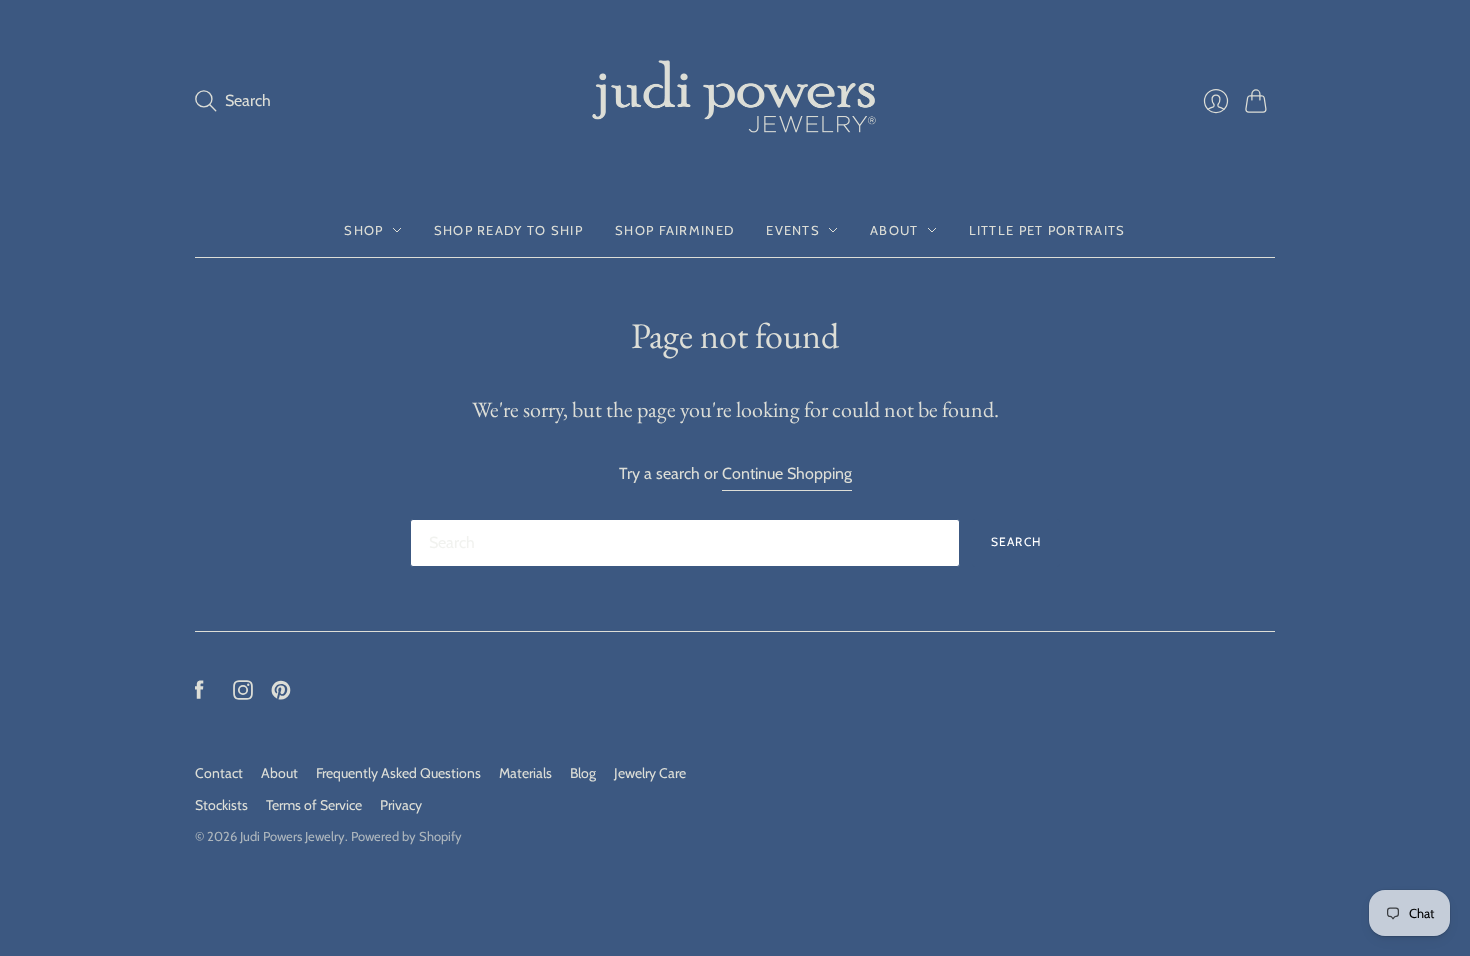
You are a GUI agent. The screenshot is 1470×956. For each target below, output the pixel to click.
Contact (219, 773)
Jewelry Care (650, 773)
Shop (363, 230)
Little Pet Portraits (1047, 230)
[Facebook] (199, 694)
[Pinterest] (281, 694)
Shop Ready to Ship (508, 230)
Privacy (401, 805)
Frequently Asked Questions (398, 773)
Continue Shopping (787, 473)
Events (793, 230)
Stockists (221, 805)
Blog (583, 773)
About (894, 230)
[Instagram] (243, 694)
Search (1016, 541)
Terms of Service (314, 805)
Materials (525, 773)
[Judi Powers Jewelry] (735, 101)
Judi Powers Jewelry (292, 836)
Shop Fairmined (674, 230)
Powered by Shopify (406, 836)
